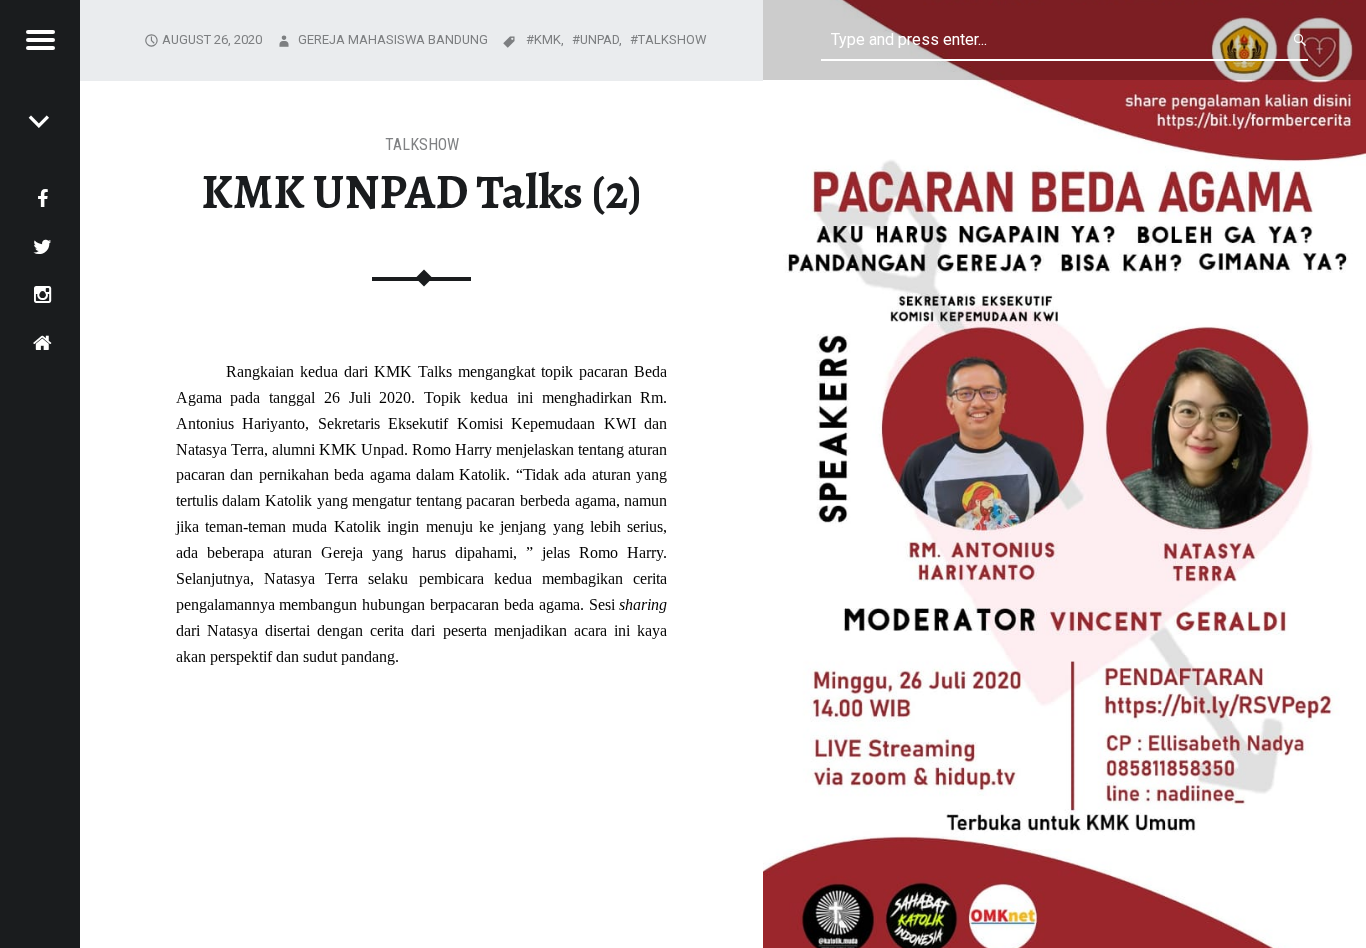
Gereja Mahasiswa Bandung (393, 39)
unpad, (602, 39)
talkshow (422, 144)
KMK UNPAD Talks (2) (421, 192)
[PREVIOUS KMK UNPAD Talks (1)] (40, 120)
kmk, (550, 39)
